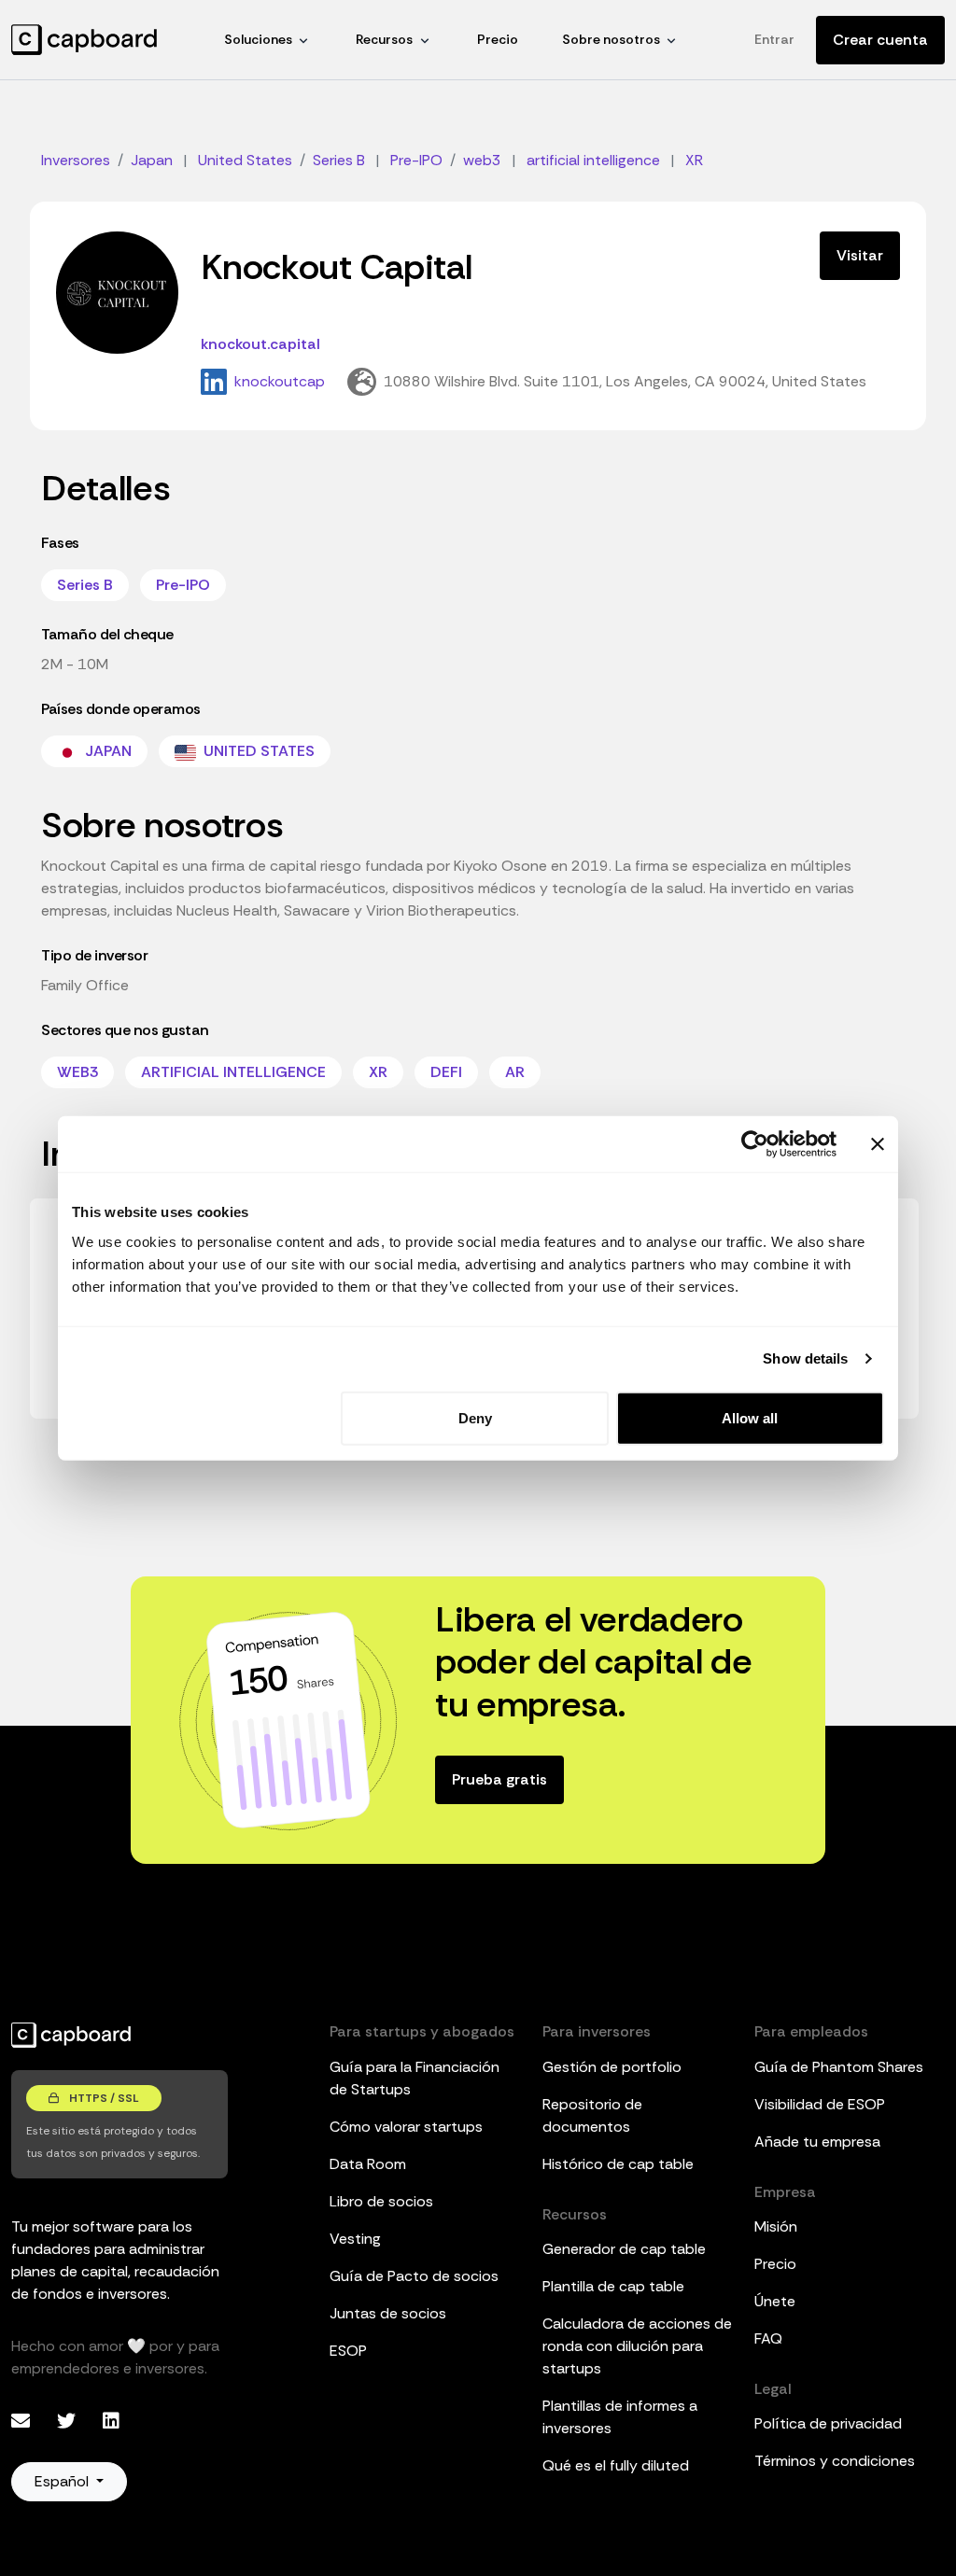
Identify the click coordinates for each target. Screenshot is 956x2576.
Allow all (750, 1417)
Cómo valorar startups (406, 2127)
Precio (498, 39)
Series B (85, 585)
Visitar (860, 255)
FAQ (768, 2338)
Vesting (355, 2239)
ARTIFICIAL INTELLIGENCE (233, 1072)
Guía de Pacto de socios (414, 2276)
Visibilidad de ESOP (820, 2104)
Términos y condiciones (835, 2461)
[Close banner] (878, 1144)
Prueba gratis (499, 1779)
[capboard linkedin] (111, 2421)
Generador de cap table (624, 2249)
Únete (775, 2301)
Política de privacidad (828, 2423)
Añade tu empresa (817, 2142)
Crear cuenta (880, 40)
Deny (475, 1417)
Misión (776, 2226)
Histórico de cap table (618, 2164)
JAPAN (106, 751)
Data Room (368, 2164)
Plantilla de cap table (613, 2286)
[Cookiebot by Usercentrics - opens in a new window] (755, 1144)
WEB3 (77, 1072)
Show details (805, 1358)
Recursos (384, 39)
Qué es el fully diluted (616, 2465)
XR (378, 1072)
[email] (23, 2421)
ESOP (348, 2351)
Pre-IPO (183, 585)
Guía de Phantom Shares (839, 2067)
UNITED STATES (257, 751)
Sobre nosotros (611, 39)
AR (515, 1072)
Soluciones (258, 39)
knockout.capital (260, 344)
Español (63, 2481)
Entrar (774, 39)
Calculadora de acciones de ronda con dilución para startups (637, 2346)
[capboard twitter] (69, 2421)
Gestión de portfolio (612, 2067)
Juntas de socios (388, 2313)
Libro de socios (381, 2201)
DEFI (446, 1072)
